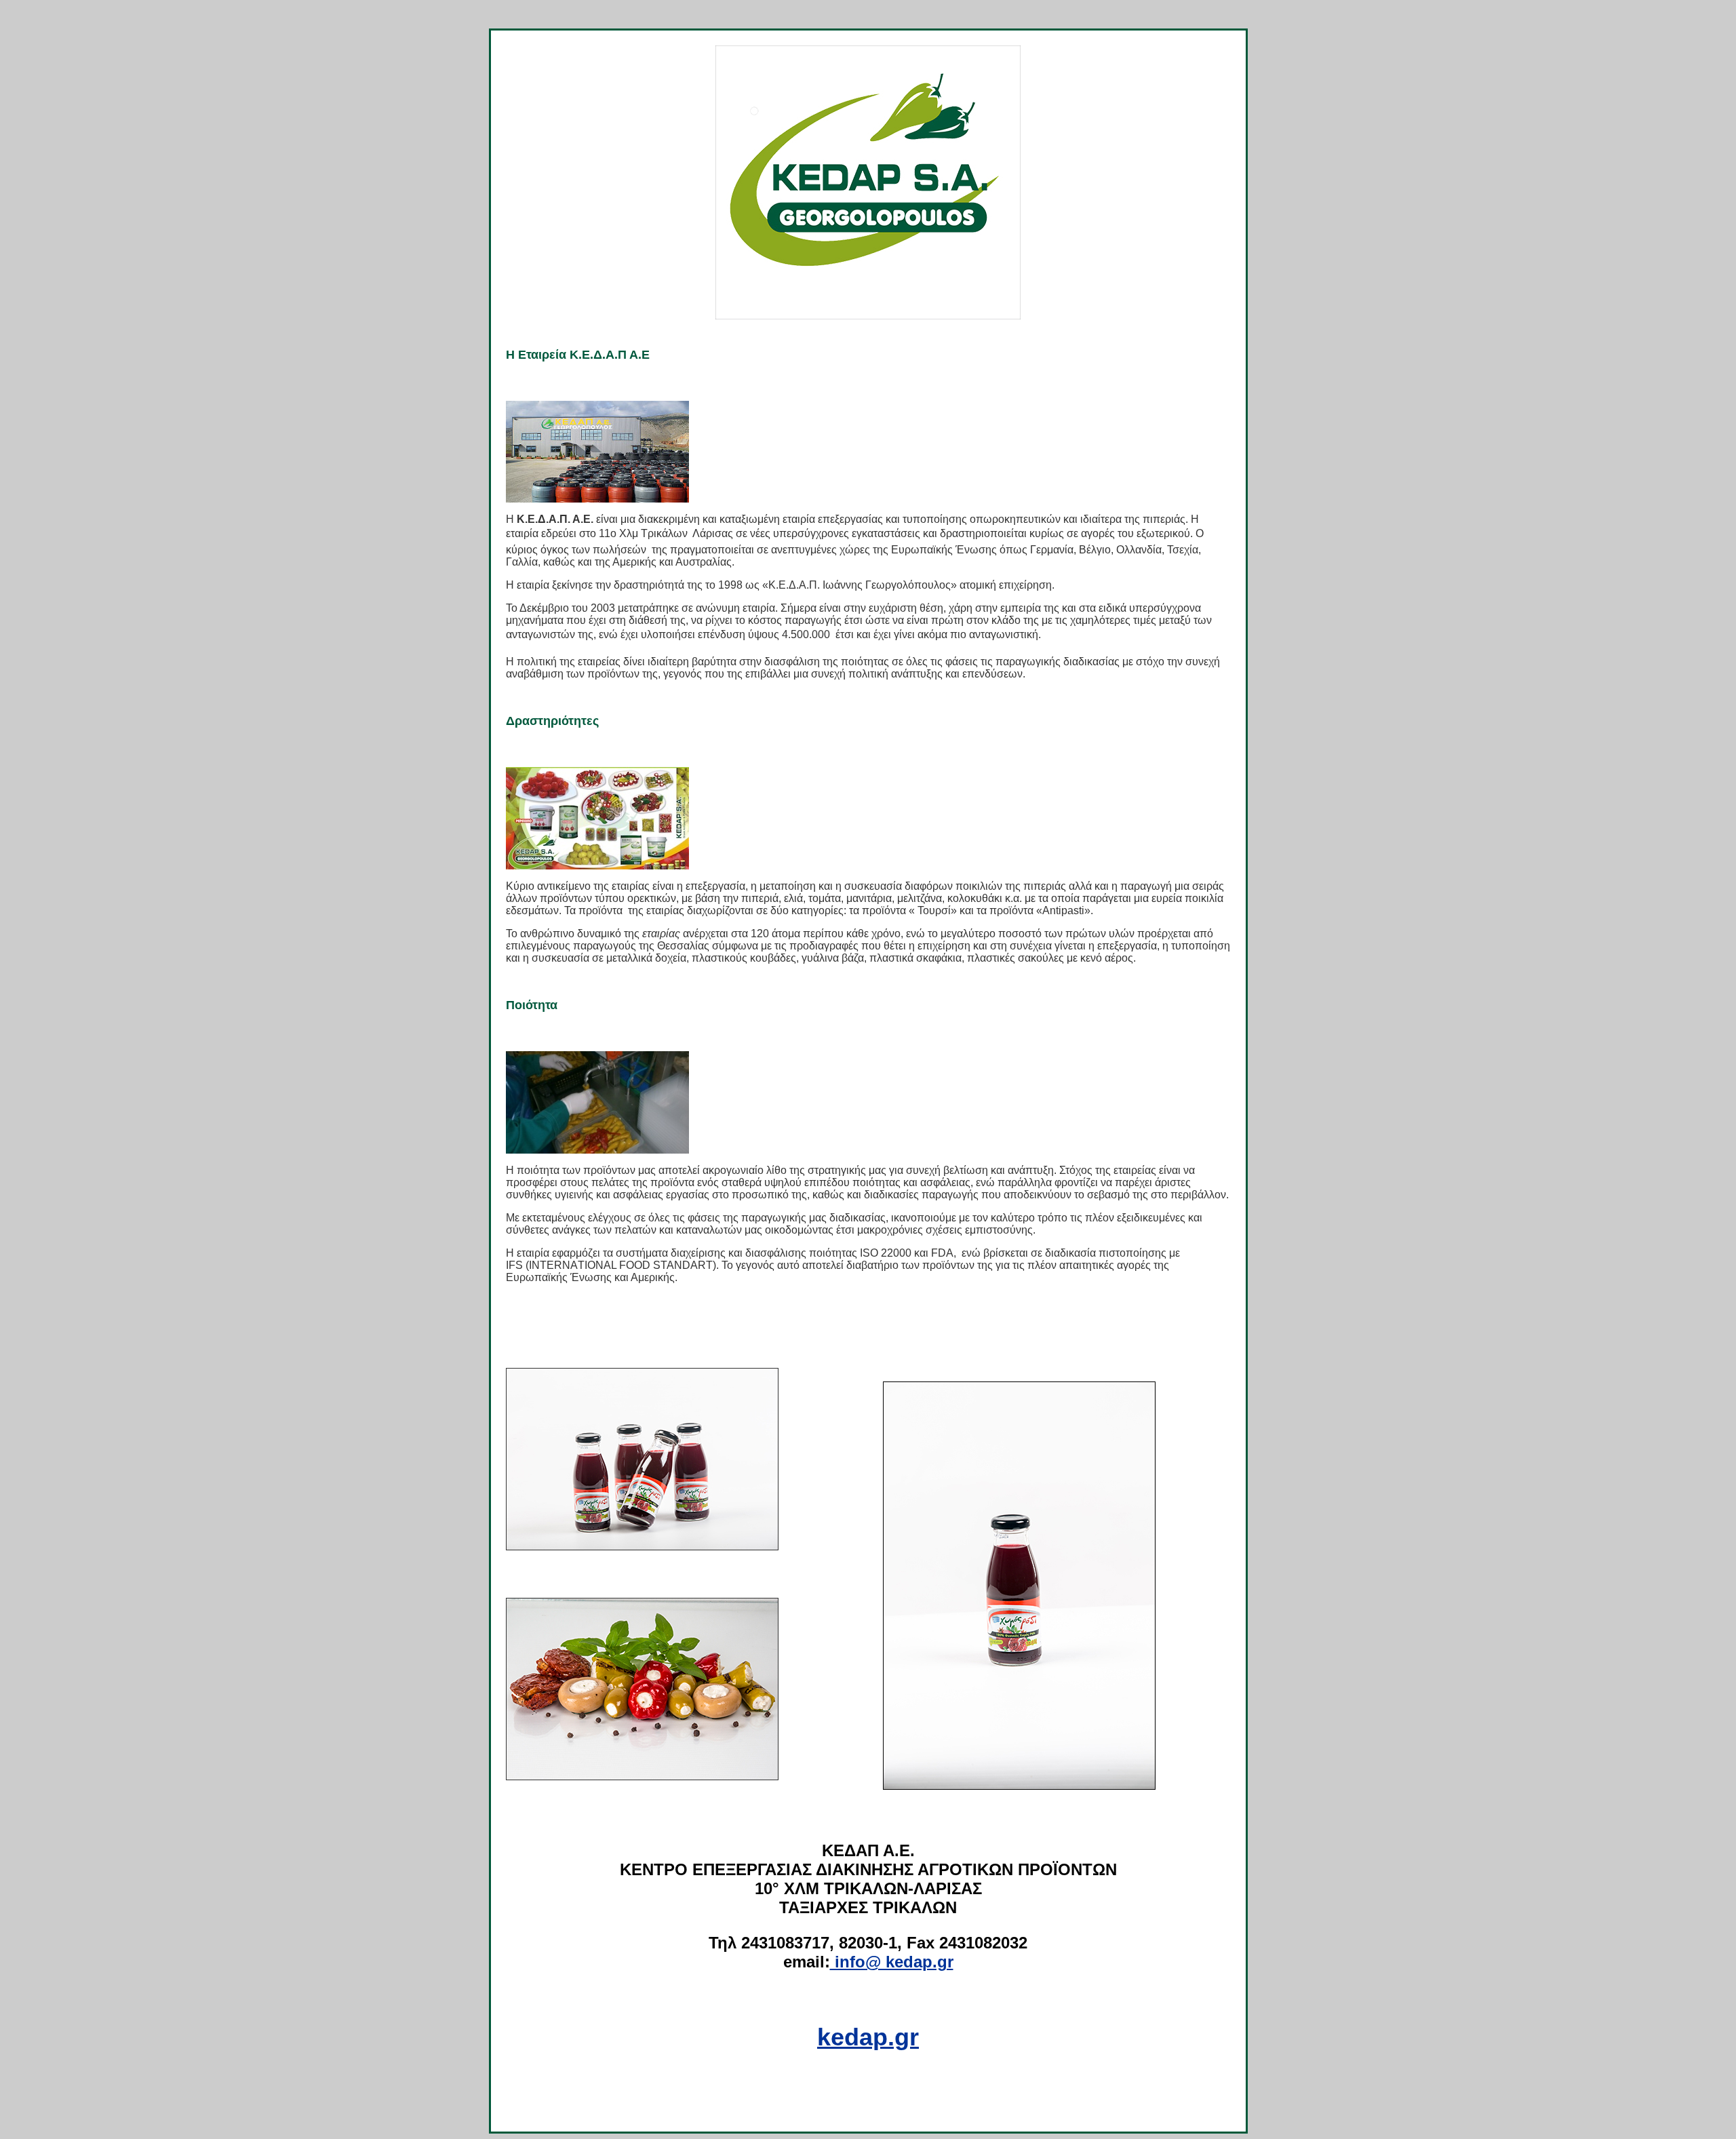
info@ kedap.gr (892, 1962)
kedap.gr (868, 2037)
